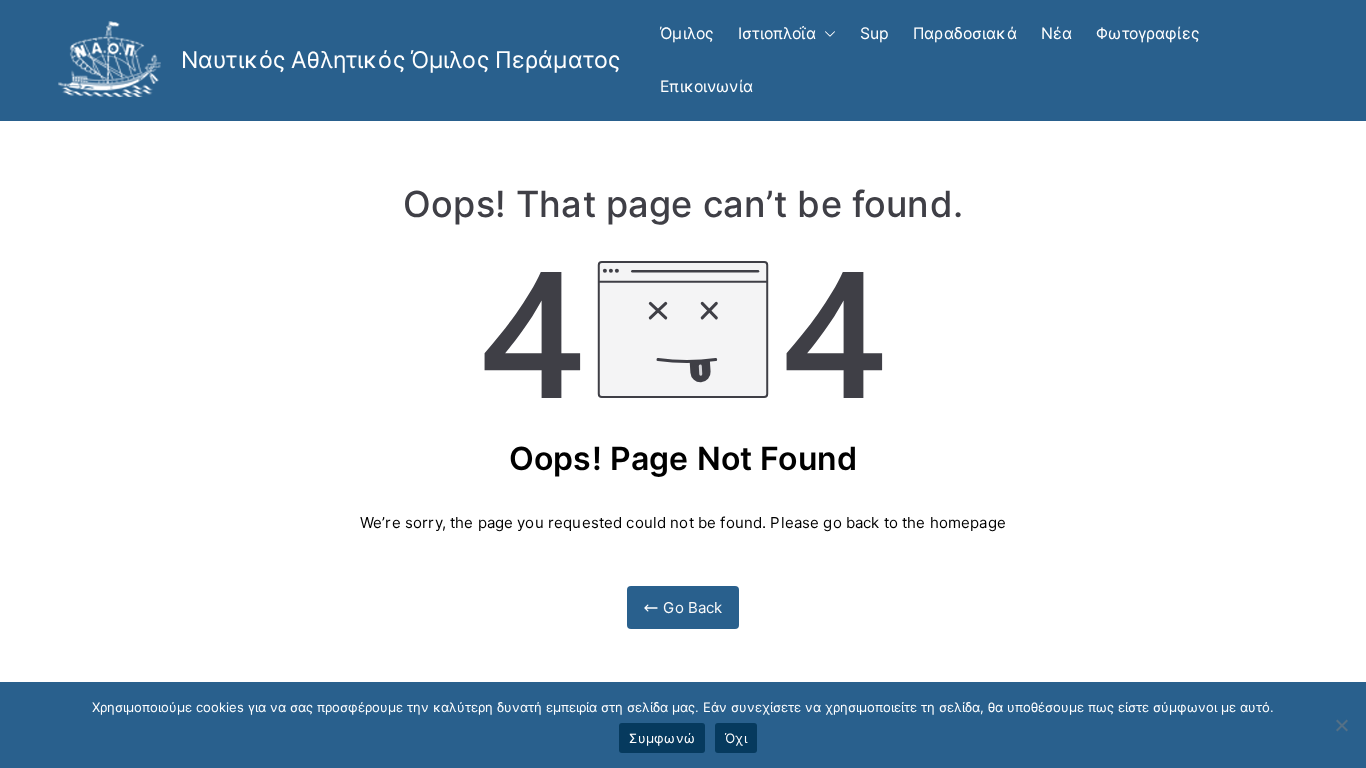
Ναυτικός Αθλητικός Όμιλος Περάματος (400, 60)
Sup (874, 33)
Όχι (736, 738)
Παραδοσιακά (965, 33)
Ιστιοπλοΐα (777, 33)
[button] (826, 34)
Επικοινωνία (706, 86)
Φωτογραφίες (1148, 33)
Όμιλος (687, 33)
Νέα (1056, 33)
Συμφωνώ (662, 738)
